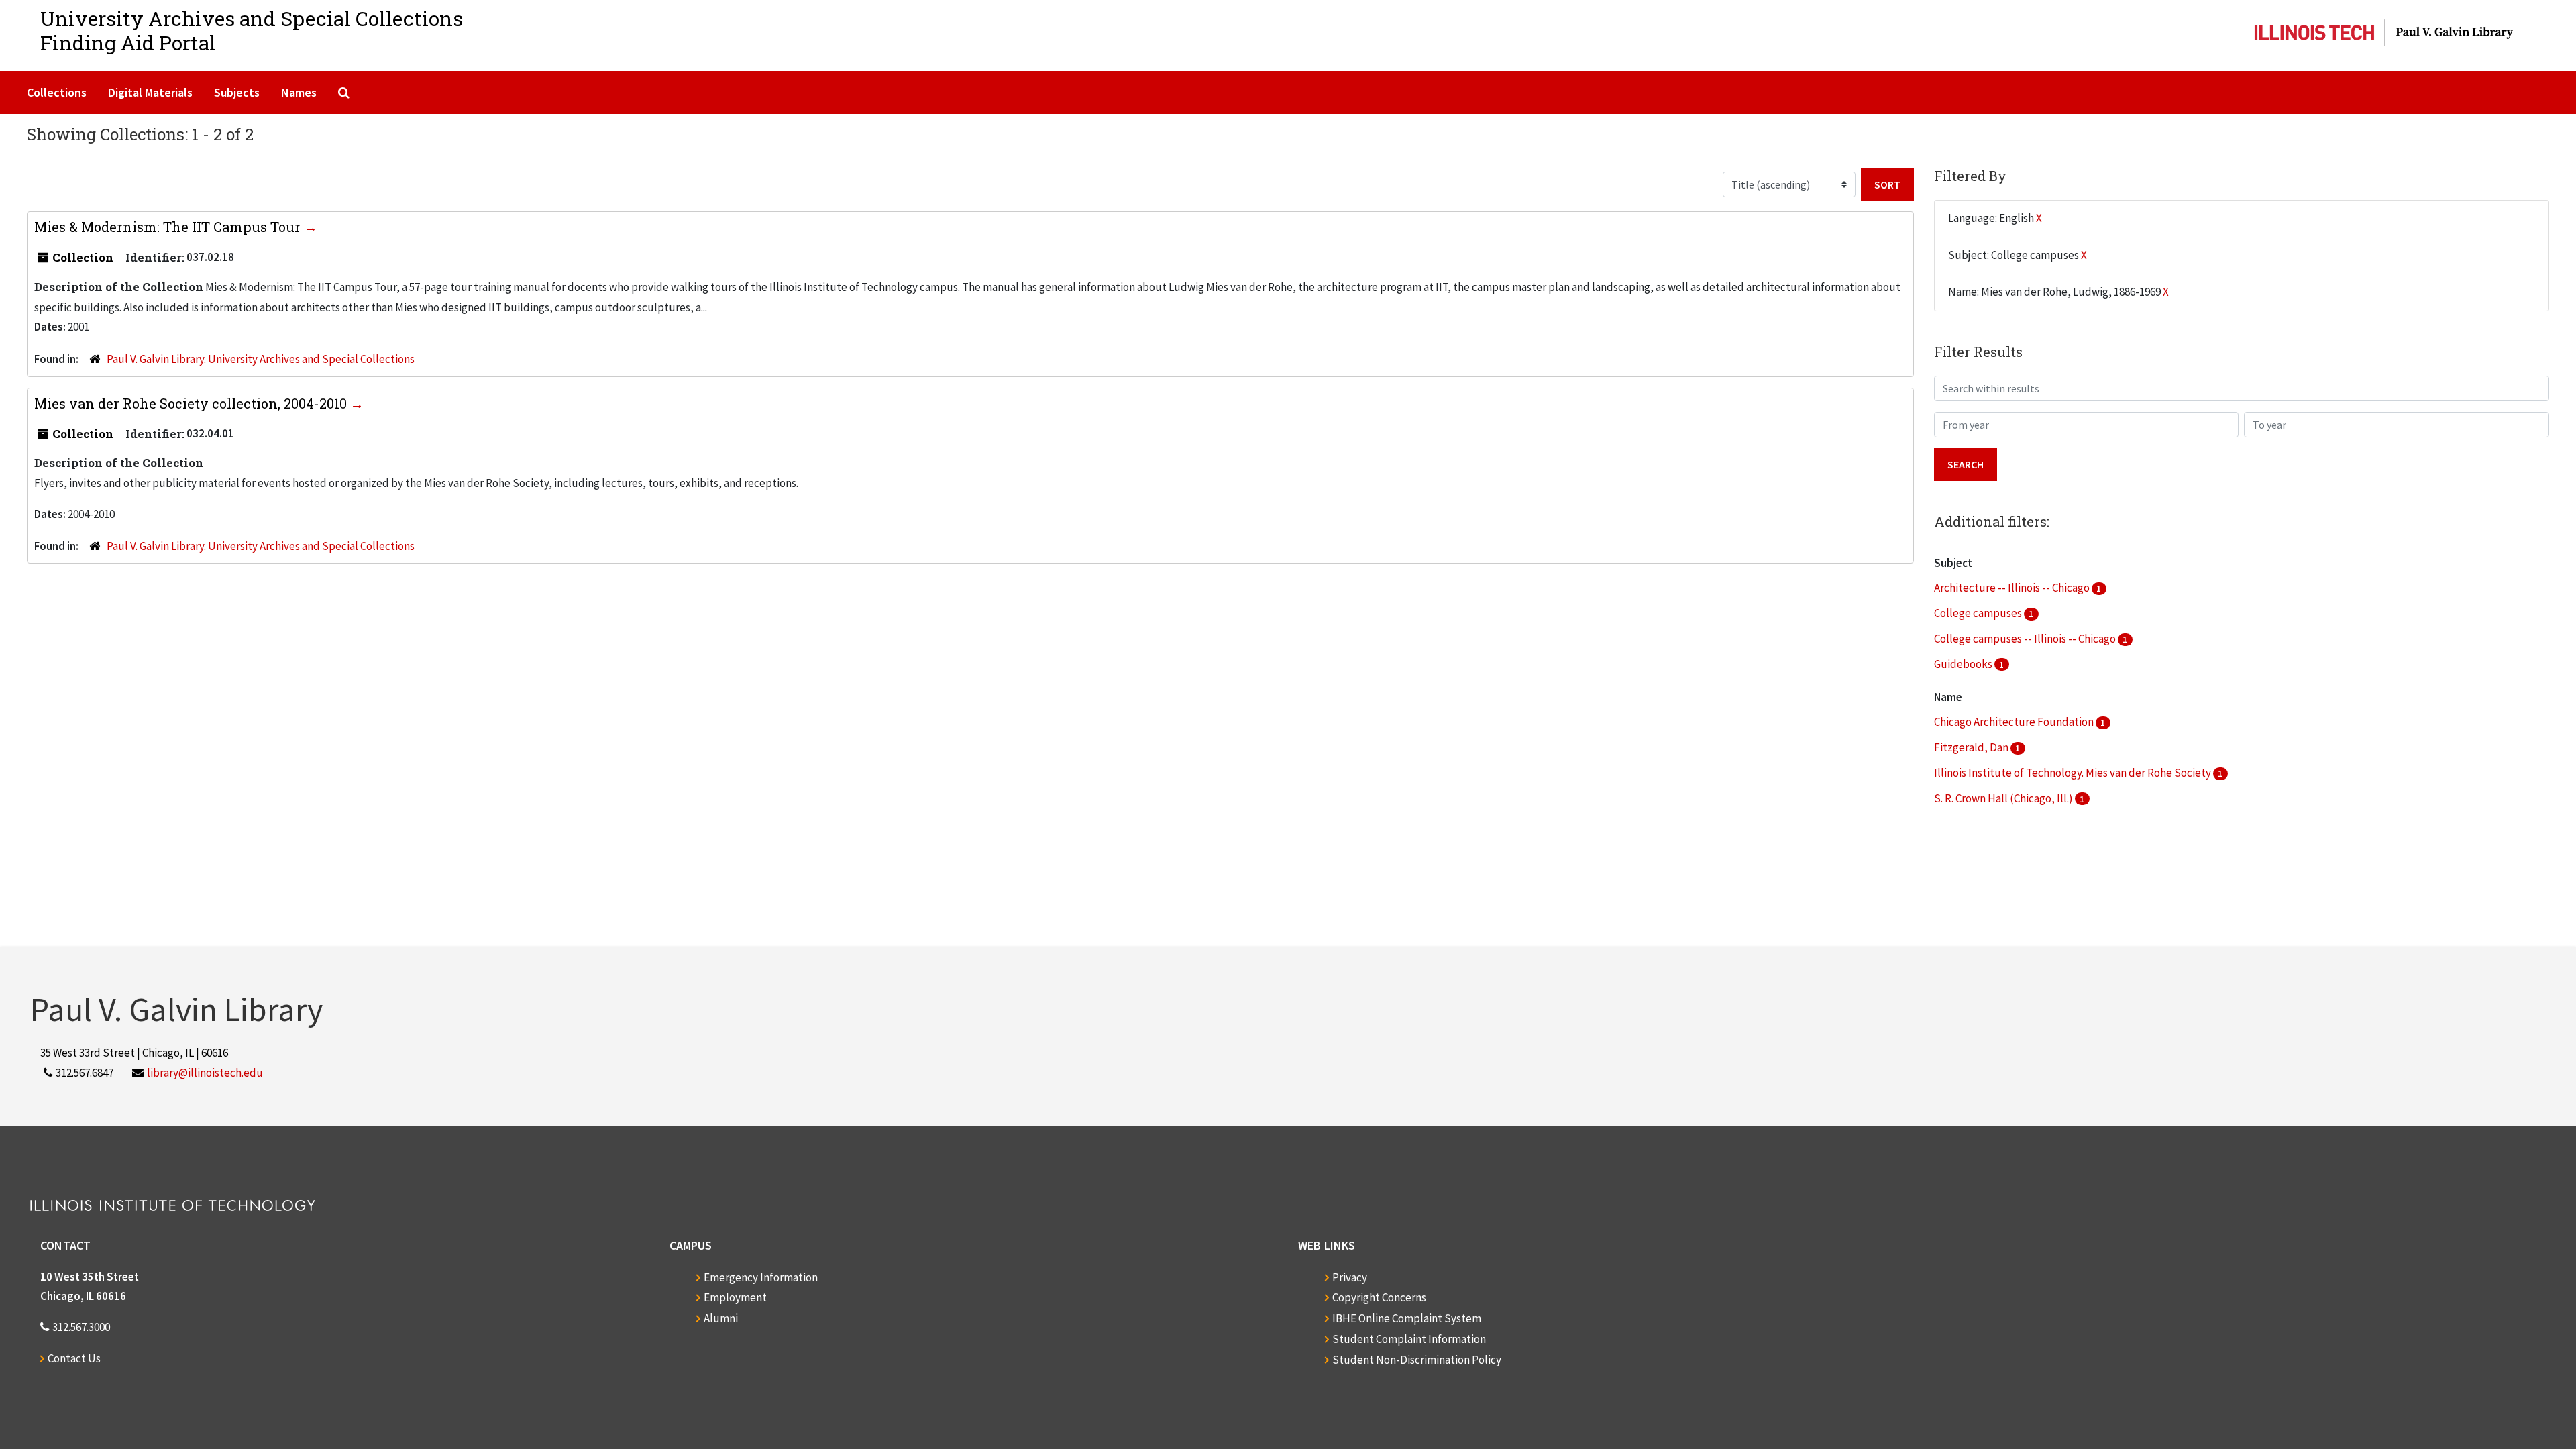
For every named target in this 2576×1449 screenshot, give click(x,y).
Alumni (721, 1318)
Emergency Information (761, 1277)
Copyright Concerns (1379, 1297)
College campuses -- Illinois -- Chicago (2026, 639)
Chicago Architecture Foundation (2015, 722)
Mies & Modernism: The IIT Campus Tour (169, 227)
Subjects (237, 92)
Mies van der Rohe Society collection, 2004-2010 (192, 403)
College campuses (1979, 613)
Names (299, 92)
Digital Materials (150, 92)
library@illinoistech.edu (205, 1073)
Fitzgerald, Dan (1972, 747)
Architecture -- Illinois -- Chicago (2013, 588)
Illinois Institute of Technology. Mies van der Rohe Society (2074, 773)
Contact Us (74, 1358)
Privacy (1350, 1277)
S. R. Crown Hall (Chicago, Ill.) (2004, 798)
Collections (57, 92)
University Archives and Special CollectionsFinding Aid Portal (252, 31)
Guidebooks (1964, 664)
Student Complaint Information (1409, 1339)
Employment (735, 1297)
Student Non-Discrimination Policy (1417, 1360)
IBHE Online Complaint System (1407, 1318)
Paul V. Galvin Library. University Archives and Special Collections (261, 359)
